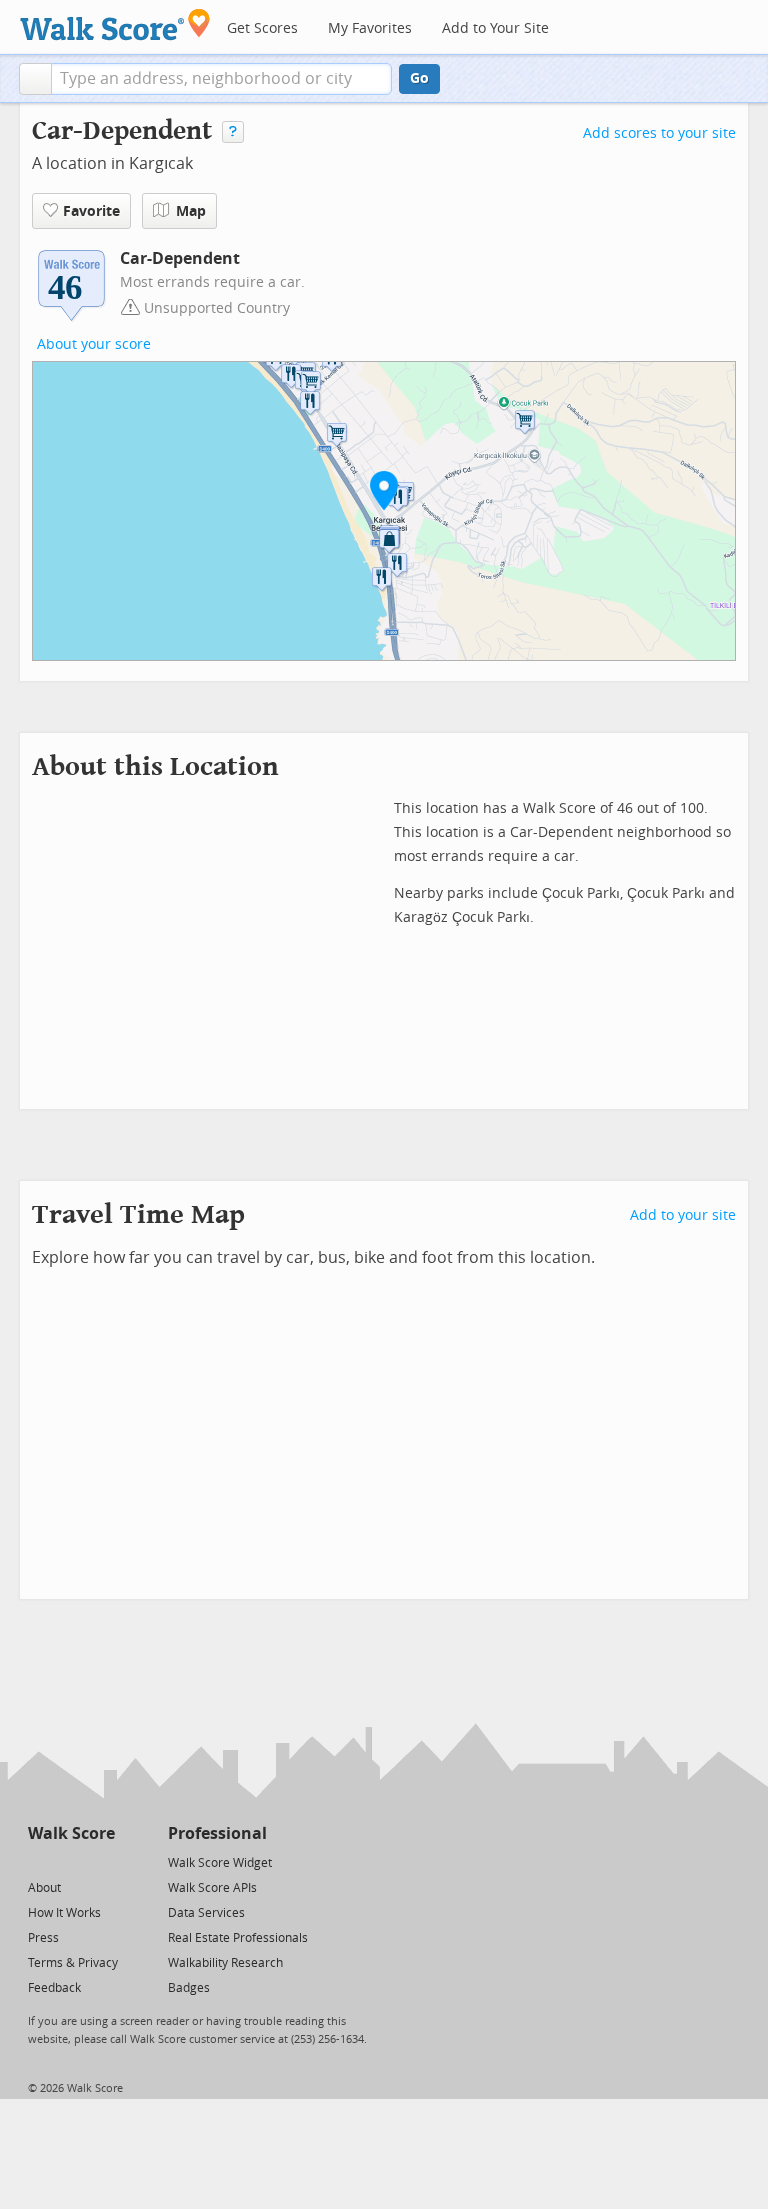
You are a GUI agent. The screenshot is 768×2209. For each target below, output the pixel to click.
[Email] (101, 1861)
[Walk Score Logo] (115, 24)
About (44, 1888)
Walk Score (71, 1833)
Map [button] (191, 211)
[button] (35, 79)
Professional (217, 1833)
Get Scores (262, 28)
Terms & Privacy (73, 1963)
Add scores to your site (659, 133)
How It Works (64, 1913)
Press (43, 1938)
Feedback (54, 1988)
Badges (189, 1988)
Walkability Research (225, 1963)
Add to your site (683, 1215)
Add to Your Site (495, 28)
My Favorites (370, 28)
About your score (94, 344)
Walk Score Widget (220, 1863)
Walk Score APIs (212, 1888)
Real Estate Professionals (238, 1938)
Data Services (206, 1913)
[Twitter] (39, 1861)
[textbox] (221, 79)
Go (419, 78)
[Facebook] (70, 1861)
